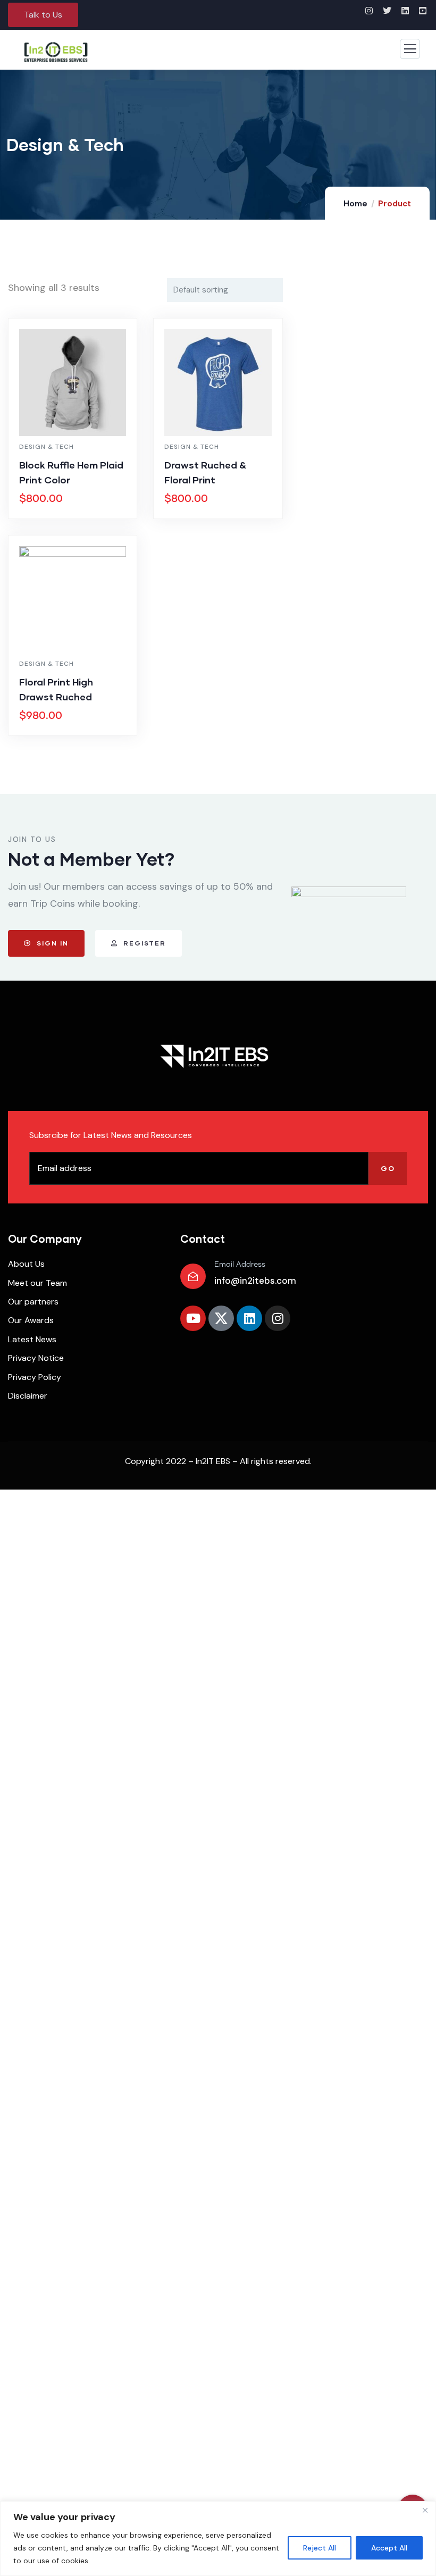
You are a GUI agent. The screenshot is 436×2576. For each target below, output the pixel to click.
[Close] (425, 2510)
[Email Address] (193, 1276)
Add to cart (78, 516)
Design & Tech (47, 447)
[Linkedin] (249, 1318)
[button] (43, 15)
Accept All (389, 2548)
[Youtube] (193, 1318)
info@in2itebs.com (255, 1281)
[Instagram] (278, 1318)
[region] (218, 2539)
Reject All (320, 2548)
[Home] (214, 1056)
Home (355, 204)
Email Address (240, 1265)
